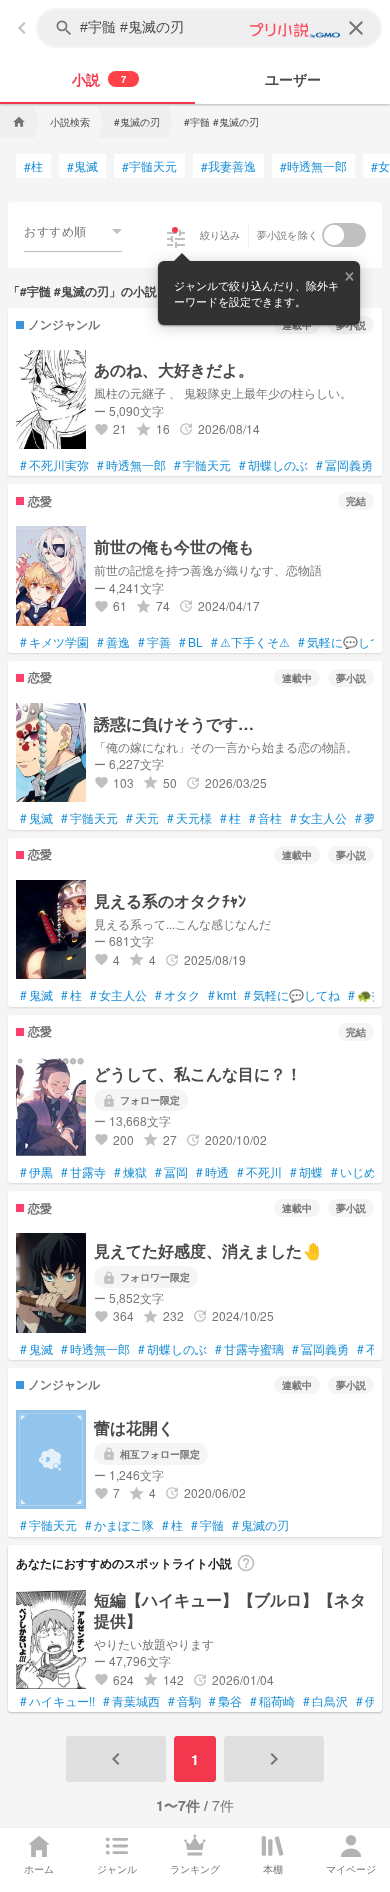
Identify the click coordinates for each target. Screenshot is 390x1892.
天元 (142, 818)
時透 (212, 1172)
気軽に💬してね (292, 995)
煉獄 (130, 1172)
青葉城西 (131, 1701)
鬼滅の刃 (260, 1525)
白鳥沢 (325, 1701)
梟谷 (225, 1701)
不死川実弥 (54, 465)
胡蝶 (306, 1172)
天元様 (189, 818)
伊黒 (36, 1172)
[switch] (344, 235)
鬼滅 (82, 166)
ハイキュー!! (57, 1701)
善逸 (113, 642)
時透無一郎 (313, 166)
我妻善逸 (228, 166)
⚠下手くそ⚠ (250, 642)
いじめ (353, 1172)
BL (191, 642)
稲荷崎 (272, 1701)
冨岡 (171, 1172)
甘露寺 (83, 1172)
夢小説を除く (288, 235)
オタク (177, 995)
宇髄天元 (149, 166)
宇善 (154, 642)
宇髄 (207, 1525)
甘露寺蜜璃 (249, 1349)
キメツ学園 (54, 642)
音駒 (184, 1701)
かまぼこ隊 (119, 1525)
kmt (222, 995)
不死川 (259, 1172)
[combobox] (73, 231)
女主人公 (318, 818)
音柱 (265, 818)
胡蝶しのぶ (273, 465)
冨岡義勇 (344, 465)
